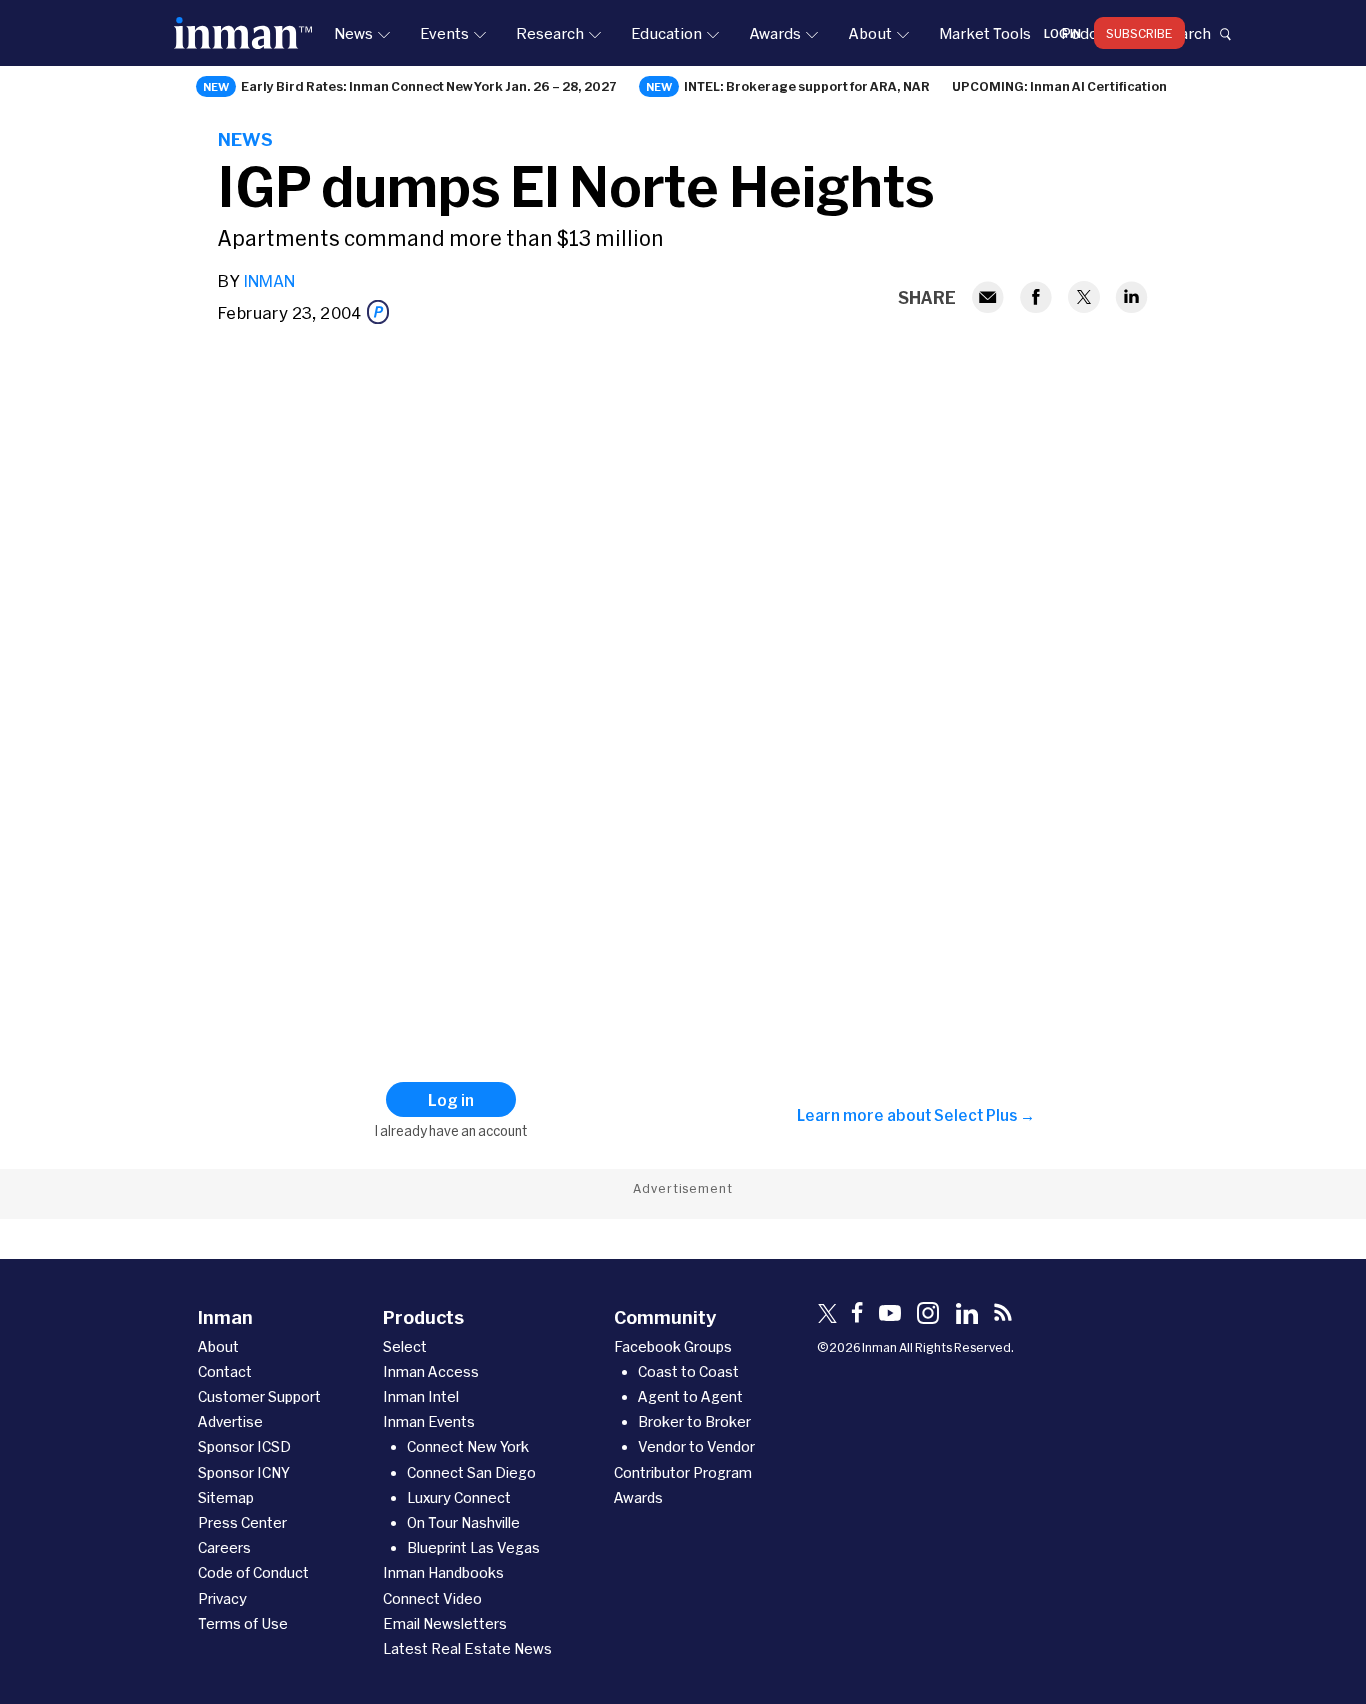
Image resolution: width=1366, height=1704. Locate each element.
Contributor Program (683, 1472)
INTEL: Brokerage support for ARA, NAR (807, 86)
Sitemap (226, 1497)
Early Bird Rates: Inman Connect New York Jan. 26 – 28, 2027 (429, 86)
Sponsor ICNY (244, 1472)
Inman (269, 280)
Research (550, 33)
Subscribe (1139, 33)
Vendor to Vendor (696, 1446)
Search (1186, 33)
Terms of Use (243, 1623)
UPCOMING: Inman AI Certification (1059, 86)
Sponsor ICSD (244, 1446)
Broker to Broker (694, 1421)
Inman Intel (421, 1396)
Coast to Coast (688, 1371)
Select (405, 1346)
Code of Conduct (253, 1572)
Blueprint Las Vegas (473, 1547)
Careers (224, 1547)
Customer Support (259, 1396)
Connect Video (432, 1598)
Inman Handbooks (443, 1572)
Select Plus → (984, 1115)
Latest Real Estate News (467, 1648)
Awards (775, 33)
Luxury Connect (459, 1497)
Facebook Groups (673, 1346)
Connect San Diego (471, 1472)
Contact (225, 1371)
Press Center (242, 1522)
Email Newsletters (445, 1623)
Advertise (230, 1421)
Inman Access (431, 1371)
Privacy (222, 1598)
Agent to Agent (690, 1396)
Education (666, 33)
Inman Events (429, 1421)
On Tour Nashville (463, 1522)
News (353, 33)
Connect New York (468, 1446)
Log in (1062, 33)
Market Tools (985, 33)
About (870, 33)
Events (444, 33)
